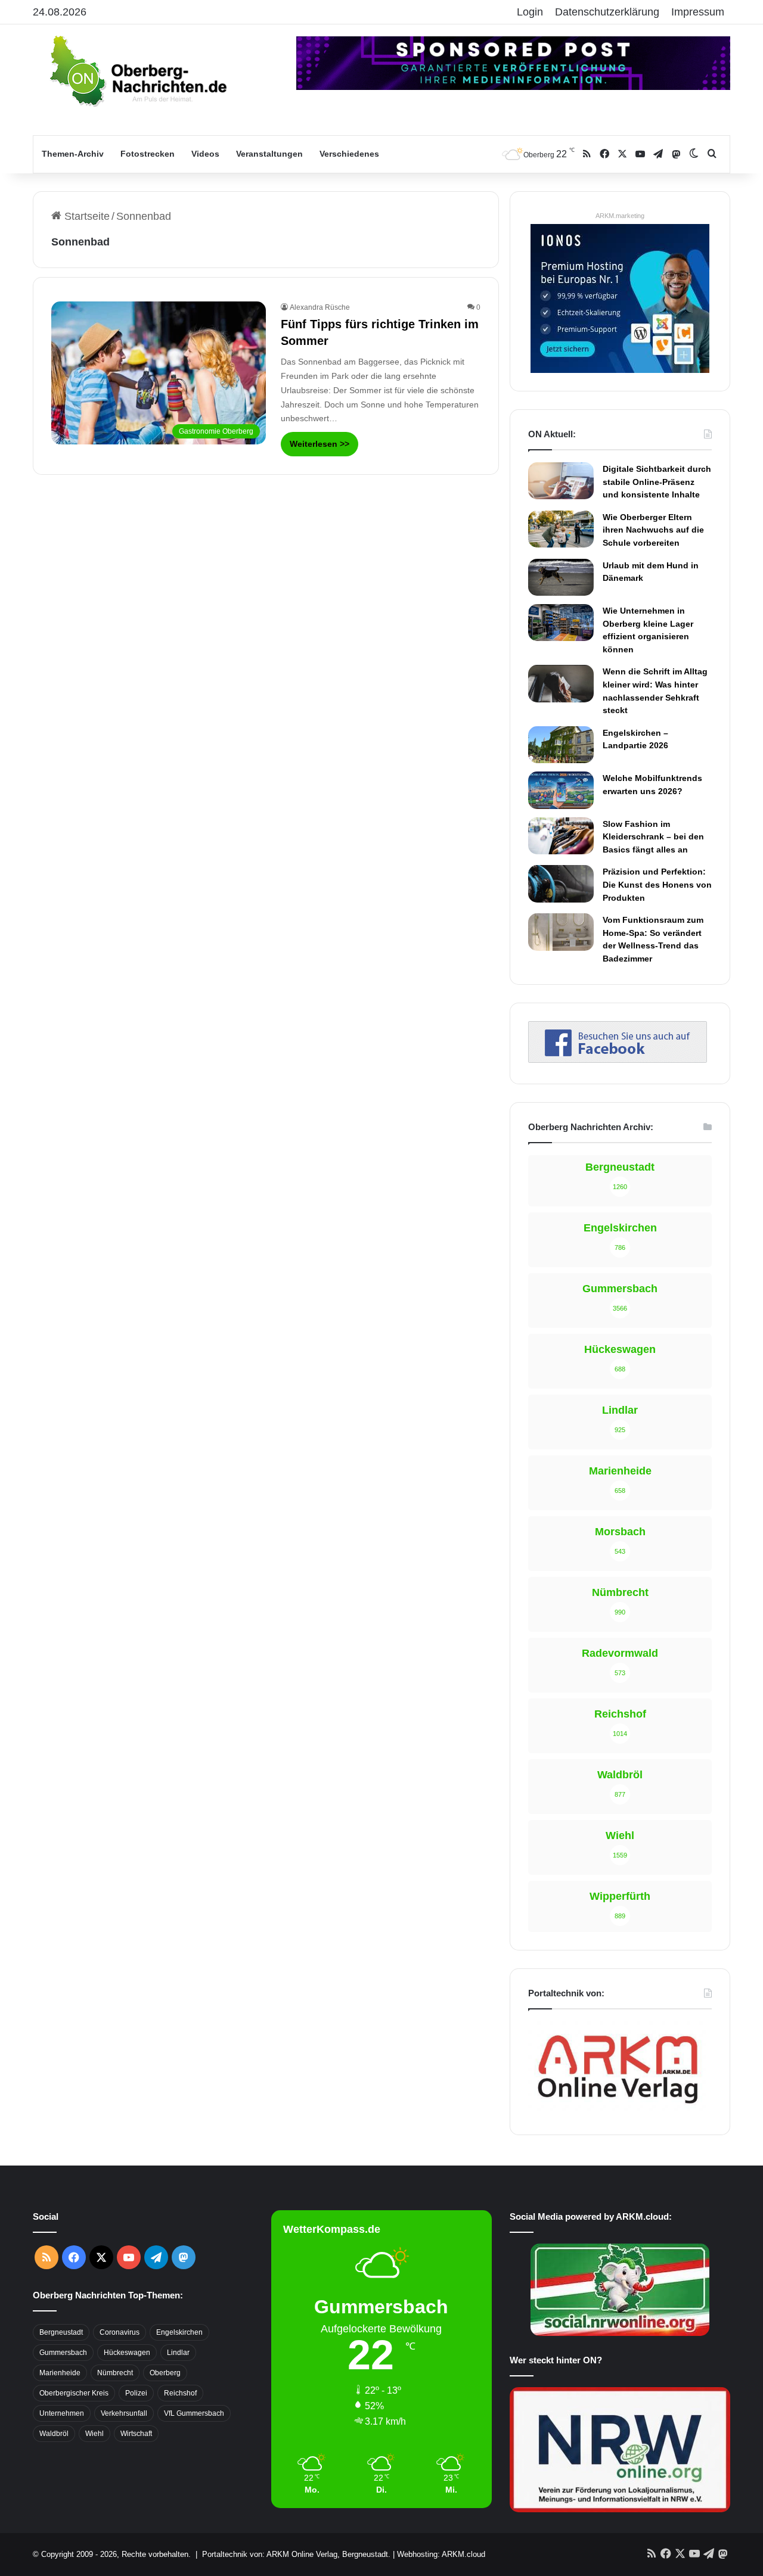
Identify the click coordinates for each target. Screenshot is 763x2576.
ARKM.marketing (620, 216)
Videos (205, 154)
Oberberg (165, 2373)
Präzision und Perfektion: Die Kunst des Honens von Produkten (657, 884)
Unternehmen (62, 2413)
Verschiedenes (349, 154)
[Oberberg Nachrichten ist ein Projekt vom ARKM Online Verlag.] (618, 2110)
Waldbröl (54, 2434)
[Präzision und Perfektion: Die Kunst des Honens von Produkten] (561, 883)
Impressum (698, 12)
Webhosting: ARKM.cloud (441, 2554)
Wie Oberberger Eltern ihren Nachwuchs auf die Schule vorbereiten (653, 530)
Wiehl (94, 2434)
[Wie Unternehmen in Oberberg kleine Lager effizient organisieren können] (561, 623)
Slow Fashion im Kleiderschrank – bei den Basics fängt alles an (653, 837)
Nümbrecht (115, 2373)
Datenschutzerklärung (607, 12)
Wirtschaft (136, 2434)
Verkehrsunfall (124, 2413)
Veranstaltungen (269, 154)
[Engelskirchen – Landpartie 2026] (561, 745)
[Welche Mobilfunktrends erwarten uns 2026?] (561, 790)
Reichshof (180, 2393)
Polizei (136, 2393)
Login (530, 12)
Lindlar (178, 2353)
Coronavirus (120, 2332)
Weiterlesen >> (320, 444)
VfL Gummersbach (194, 2413)
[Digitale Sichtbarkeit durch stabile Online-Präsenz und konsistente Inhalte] (561, 481)
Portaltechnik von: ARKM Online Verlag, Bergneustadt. (296, 2554)
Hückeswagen (127, 2353)
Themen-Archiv (73, 154)
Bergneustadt (61, 2332)
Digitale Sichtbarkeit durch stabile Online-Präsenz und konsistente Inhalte (657, 482)
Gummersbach (63, 2353)
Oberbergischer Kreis (74, 2393)
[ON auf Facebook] (618, 1059)
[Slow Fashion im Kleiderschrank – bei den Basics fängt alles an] (561, 836)
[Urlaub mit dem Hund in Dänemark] (561, 577)
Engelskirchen (179, 2332)
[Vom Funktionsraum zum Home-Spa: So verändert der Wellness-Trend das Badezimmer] (561, 932)
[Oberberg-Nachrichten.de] (137, 70)
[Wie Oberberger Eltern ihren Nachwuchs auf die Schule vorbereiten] (561, 529)
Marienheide (60, 2373)
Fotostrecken (148, 154)
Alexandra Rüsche (320, 307)
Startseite (86, 216)
